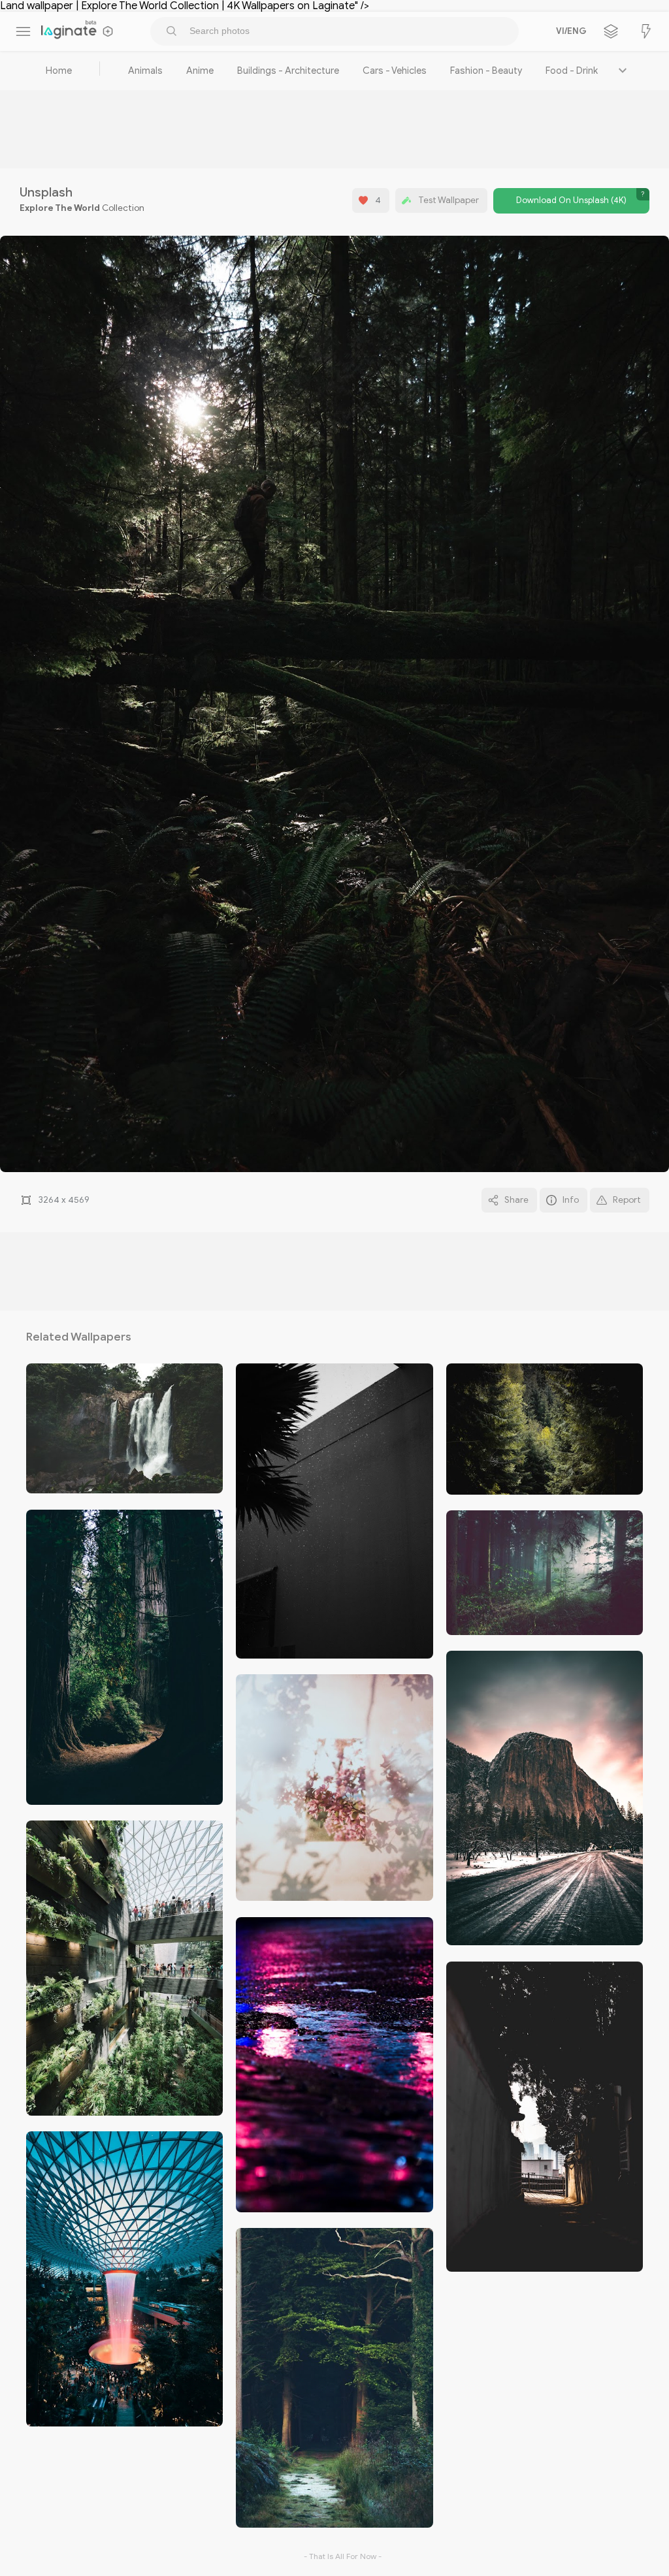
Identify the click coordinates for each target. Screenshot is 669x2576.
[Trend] (646, 31)
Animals (145, 71)
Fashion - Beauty (486, 71)
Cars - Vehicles (395, 71)
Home (59, 71)
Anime (200, 71)
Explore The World (60, 208)
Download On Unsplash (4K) (571, 200)
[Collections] (611, 31)
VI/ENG (569, 31)
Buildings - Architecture (288, 71)
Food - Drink (572, 71)
